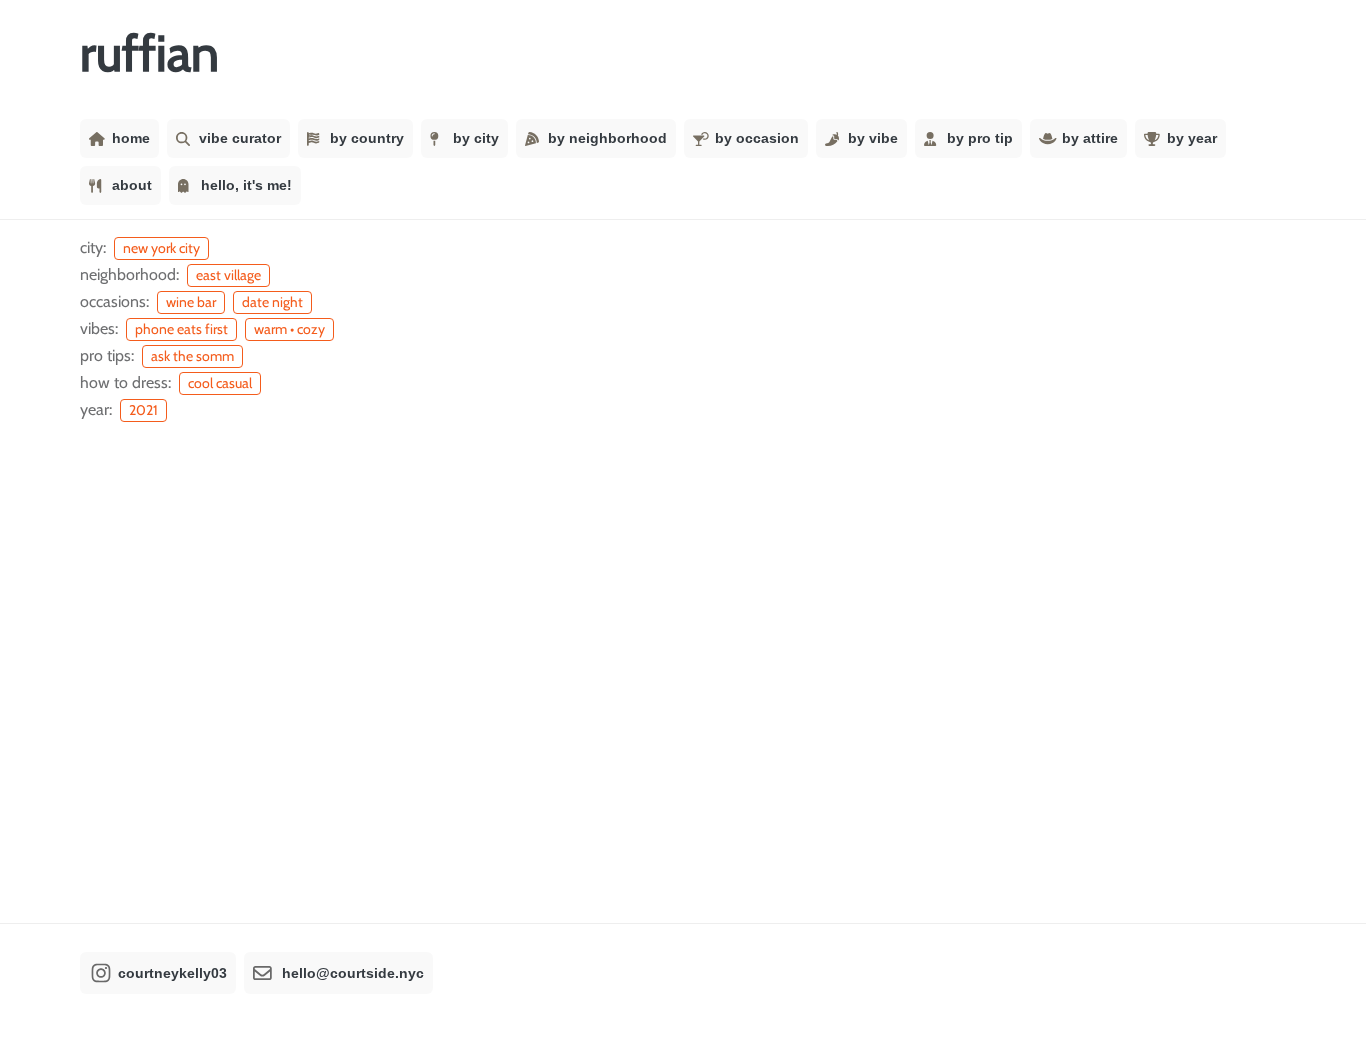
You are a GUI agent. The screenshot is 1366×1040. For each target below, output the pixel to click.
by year (1192, 138)
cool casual (220, 383)
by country (367, 138)
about (132, 185)
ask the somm (192, 356)
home (131, 138)
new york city (161, 248)
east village (228, 275)
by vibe (873, 138)
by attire (1090, 138)
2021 (143, 410)
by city (476, 138)
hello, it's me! (246, 185)
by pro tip (980, 138)
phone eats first (181, 329)
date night (272, 302)
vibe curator (240, 138)
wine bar (191, 302)
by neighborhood (607, 138)
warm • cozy (289, 329)
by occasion (757, 138)
